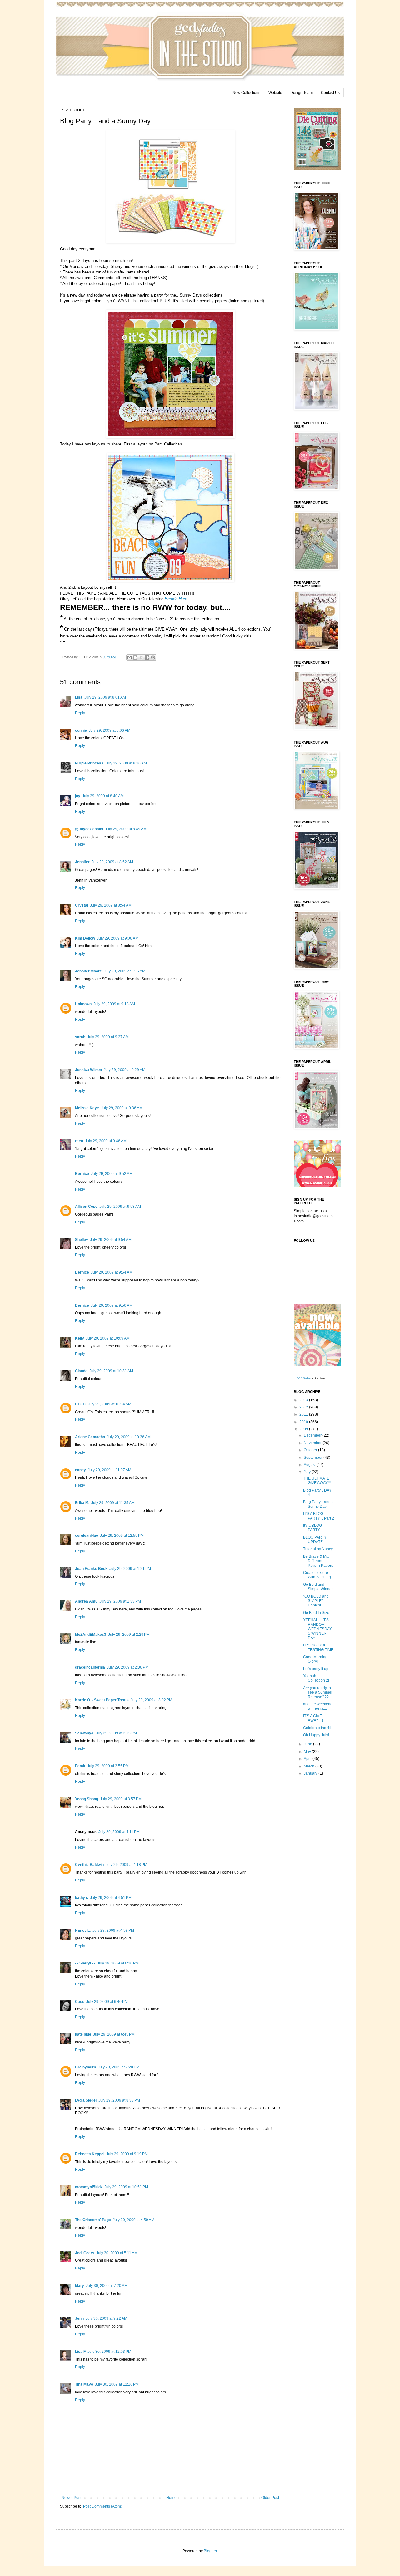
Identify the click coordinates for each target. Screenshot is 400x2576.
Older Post (270, 2498)
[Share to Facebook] (147, 657)
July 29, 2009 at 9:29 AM (125, 1070)
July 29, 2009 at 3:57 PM (121, 1799)
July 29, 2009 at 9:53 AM (120, 1207)
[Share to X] (141, 657)
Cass (80, 2002)
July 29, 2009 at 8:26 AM (126, 763)
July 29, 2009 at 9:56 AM (112, 1305)
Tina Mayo (84, 2384)
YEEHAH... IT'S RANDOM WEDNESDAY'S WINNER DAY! (318, 1629)
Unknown (83, 1004)
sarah (80, 1037)
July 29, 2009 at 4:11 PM (119, 1832)
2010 (304, 1422)
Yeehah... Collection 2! (316, 1678)
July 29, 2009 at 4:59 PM (113, 1930)
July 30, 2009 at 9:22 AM (106, 2318)
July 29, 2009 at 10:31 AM (111, 1371)
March (310, 1766)
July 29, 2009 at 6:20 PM (118, 1963)
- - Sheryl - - (85, 1963)
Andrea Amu (86, 1601)
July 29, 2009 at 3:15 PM (116, 1733)
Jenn (79, 2318)
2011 (304, 1414)
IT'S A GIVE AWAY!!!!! (313, 1718)
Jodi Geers (85, 2253)
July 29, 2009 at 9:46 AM (106, 1141)
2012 (304, 1407)
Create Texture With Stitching (317, 1575)
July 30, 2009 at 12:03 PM (109, 2352)
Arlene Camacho (90, 1437)
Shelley (82, 1240)
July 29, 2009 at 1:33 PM (120, 1601)
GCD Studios (304, 1378)
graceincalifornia (90, 1667)
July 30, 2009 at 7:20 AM (107, 2286)
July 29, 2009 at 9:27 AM (108, 1037)
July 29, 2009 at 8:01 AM (105, 697)
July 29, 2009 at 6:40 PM (107, 2002)
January (311, 1773)
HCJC (80, 1404)
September (314, 1458)
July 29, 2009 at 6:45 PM (114, 2034)
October (311, 1450)
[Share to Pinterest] (153, 657)
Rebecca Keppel (90, 2154)
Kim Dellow (85, 938)
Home (171, 2498)
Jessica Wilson (88, 1070)
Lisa (79, 697)
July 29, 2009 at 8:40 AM (103, 796)
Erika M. (82, 1503)
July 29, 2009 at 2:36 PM (128, 1667)
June (308, 1744)
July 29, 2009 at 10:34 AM (109, 1404)
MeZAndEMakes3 (91, 1635)
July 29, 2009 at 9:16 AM (125, 971)
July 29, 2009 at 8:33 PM (119, 2100)
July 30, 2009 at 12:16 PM (117, 2384)
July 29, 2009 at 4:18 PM (126, 1865)
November (313, 1443)
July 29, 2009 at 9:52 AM (112, 1174)
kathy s (82, 1898)
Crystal (82, 905)
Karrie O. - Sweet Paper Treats (102, 1700)
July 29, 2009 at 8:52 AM (112, 862)
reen (79, 1141)
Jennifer (82, 862)
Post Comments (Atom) (103, 2506)
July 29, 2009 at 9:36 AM (122, 1108)
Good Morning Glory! (315, 1659)
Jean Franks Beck (91, 1569)
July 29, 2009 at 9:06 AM (118, 938)
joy (78, 796)
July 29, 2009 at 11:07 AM (110, 1470)
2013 (304, 1400)
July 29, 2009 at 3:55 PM (108, 1766)
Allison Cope (86, 1207)
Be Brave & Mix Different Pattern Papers (318, 1561)
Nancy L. (83, 1930)
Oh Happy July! (316, 1735)
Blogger (210, 2551)
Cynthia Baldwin (89, 1865)
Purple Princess (89, 763)
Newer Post (71, 2498)
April (308, 1759)
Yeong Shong (87, 1799)
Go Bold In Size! (317, 1613)
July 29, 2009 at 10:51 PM (126, 2187)
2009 (304, 1429)
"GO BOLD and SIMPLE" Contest (316, 1601)
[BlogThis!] (135, 657)
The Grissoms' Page (93, 2220)
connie (81, 730)
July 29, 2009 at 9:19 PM (127, 2154)
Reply (80, 713)
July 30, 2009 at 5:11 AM (117, 2253)
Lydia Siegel (86, 2100)
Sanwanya (84, 1733)
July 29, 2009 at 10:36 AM (129, 1437)
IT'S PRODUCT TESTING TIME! (319, 1647)
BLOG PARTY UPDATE (315, 1540)
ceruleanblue (87, 1536)
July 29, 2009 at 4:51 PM (111, 1898)
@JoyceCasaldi (89, 829)
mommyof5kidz (89, 2187)
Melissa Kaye (87, 1108)
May (308, 1752)
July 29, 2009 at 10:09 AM (108, 1338)
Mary (80, 2286)
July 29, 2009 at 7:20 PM (119, 2067)
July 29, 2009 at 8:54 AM (111, 905)
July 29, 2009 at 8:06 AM (110, 730)
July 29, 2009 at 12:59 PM (122, 1536)
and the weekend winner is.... (318, 1706)
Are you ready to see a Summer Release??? (318, 1692)
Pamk (80, 1766)
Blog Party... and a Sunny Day (318, 1504)
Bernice (82, 1174)
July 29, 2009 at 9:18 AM (114, 1004)
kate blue (83, 2034)
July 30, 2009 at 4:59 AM (134, 2220)
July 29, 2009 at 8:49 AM (126, 829)
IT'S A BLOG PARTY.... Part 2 (319, 1516)
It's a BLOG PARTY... (313, 1528)
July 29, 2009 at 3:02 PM (151, 1700)
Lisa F (80, 2352)
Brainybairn (85, 2067)
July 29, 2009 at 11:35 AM (113, 1503)
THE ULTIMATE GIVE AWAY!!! (317, 1481)
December (313, 1435)
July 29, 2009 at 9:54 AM (111, 1240)
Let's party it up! (316, 1669)
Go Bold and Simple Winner (318, 1587)
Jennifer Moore (88, 971)
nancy (80, 1470)
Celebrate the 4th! (318, 1728)
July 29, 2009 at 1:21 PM (130, 1569)
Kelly (80, 1338)
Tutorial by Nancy (318, 1549)
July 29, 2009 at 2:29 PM (129, 1635)
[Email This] (129, 657)
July (308, 1472)
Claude (81, 1371)
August (310, 1465)
